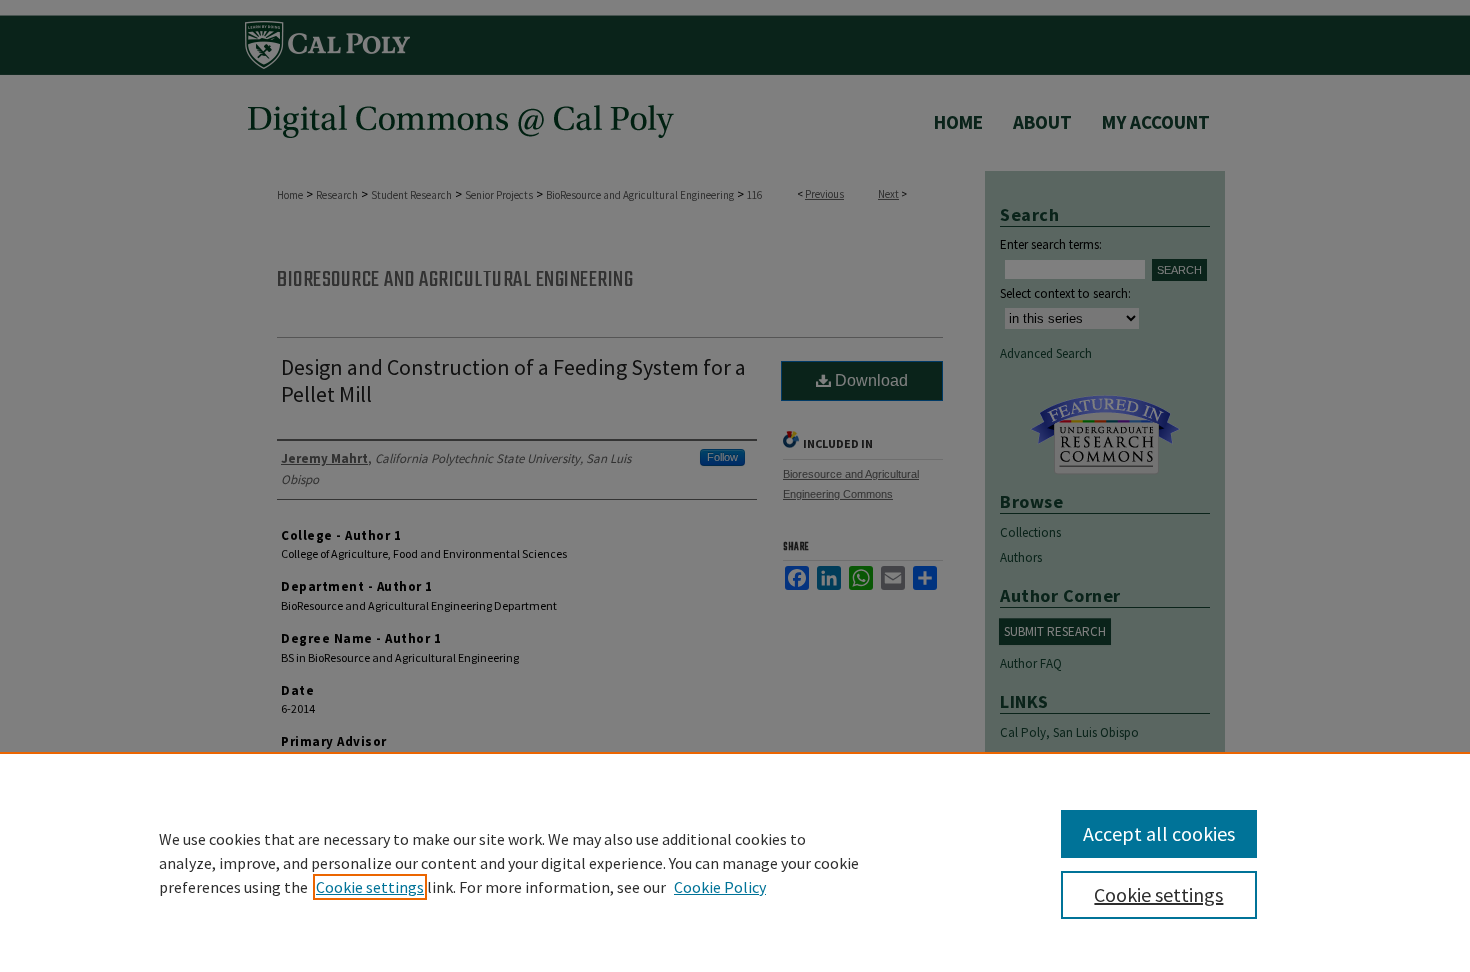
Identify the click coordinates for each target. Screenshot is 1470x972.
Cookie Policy (720, 887)
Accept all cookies (1159, 833)
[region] (735, 862)
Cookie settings (370, 887)
